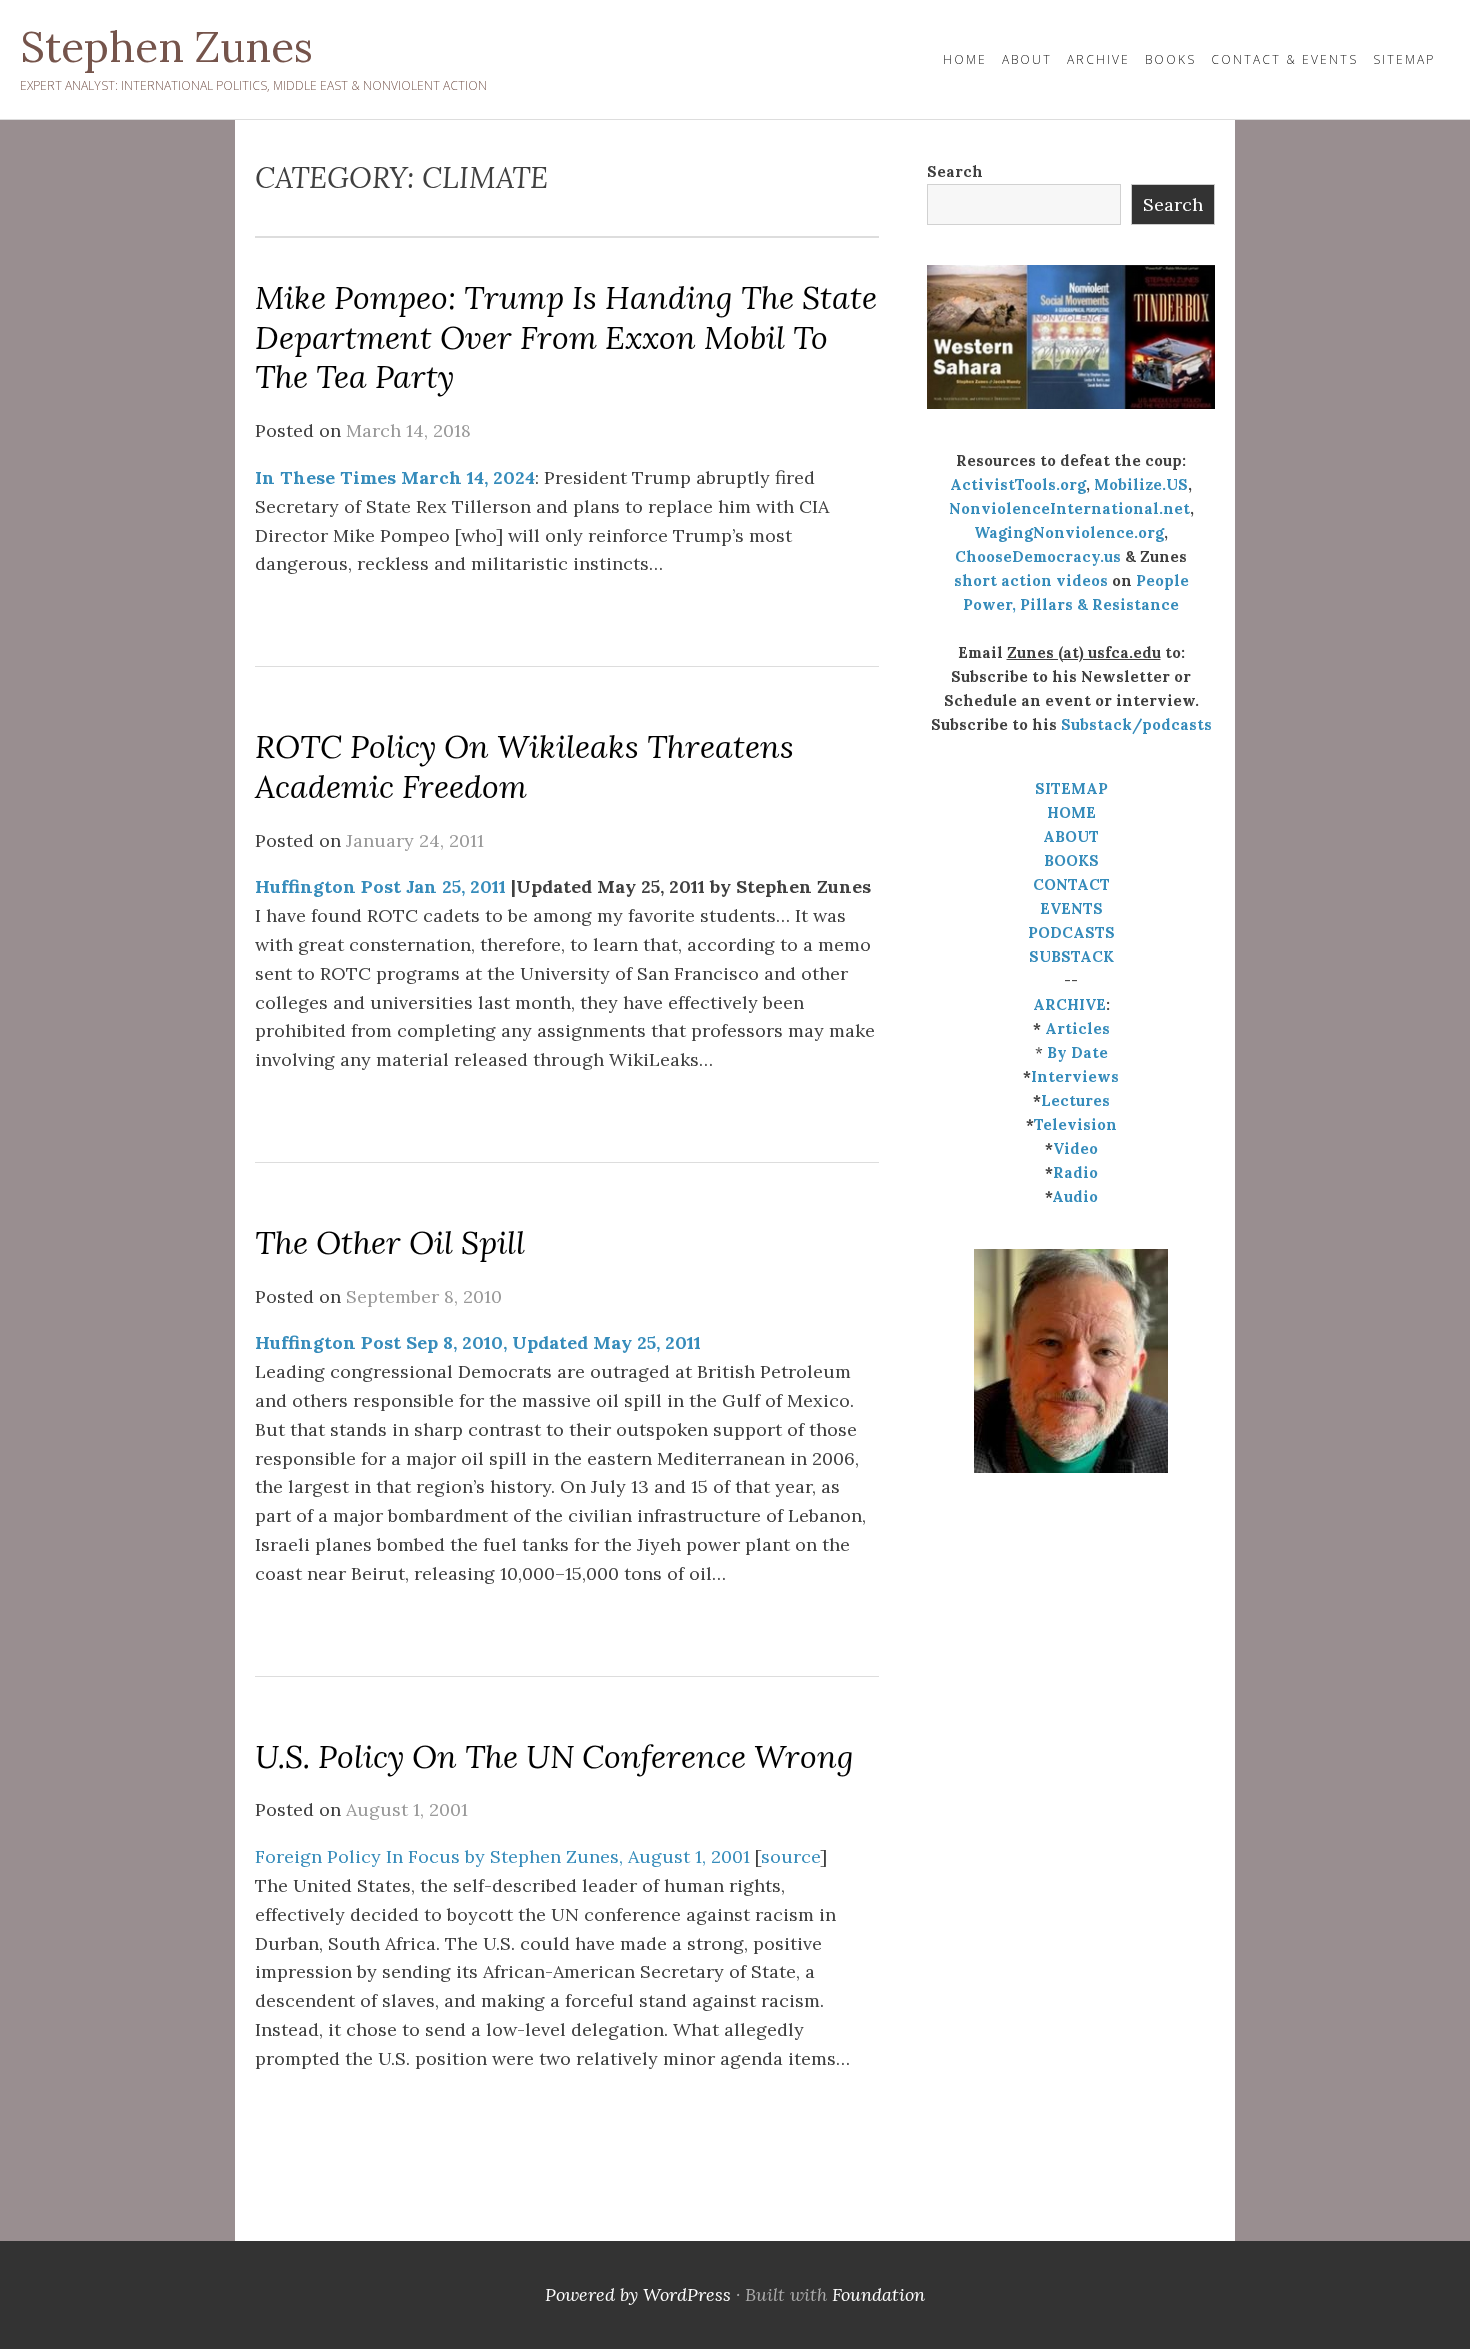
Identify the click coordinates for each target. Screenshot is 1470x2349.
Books (1170, 59)
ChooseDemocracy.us (1038, 556)
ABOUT (1071, 836)
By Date (1077, 1052)
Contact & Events (1284, 59)
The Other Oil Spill (390, 1242)
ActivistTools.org (1018, 484)
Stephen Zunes (166, 47)
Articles (1077, 1028)
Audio (1075, 1196)
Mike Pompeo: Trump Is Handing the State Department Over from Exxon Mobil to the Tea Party (566, 337)
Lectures (1075, 1100)
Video (1075, 1148)
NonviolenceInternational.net (1069, 508)
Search (955, 171)
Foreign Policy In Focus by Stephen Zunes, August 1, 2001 (502, 1856)
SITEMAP (1071, 788)
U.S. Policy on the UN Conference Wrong (554, 1756)
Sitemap (1404, 59)
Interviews (1075, 1076)
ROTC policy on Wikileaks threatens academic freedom (524, 766)
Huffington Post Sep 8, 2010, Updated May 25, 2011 (478, 1342)
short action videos (1031, 580)
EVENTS (1071, 908)
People (1162, 580)
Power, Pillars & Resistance (1071, 604)
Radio (1075, 1172)
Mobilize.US (1141, 484)
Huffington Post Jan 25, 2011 (380, 886)
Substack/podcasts (1136, 724)
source (790, 1856)
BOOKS (1071, 860)
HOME (965, 59)
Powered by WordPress (638, 2294)
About (1027, 59)
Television (1075, 1124)
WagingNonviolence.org (1069, 532)
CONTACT (1071, 884)
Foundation (878, 2294)
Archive (1098, 59)
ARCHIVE (1069, 1004)
